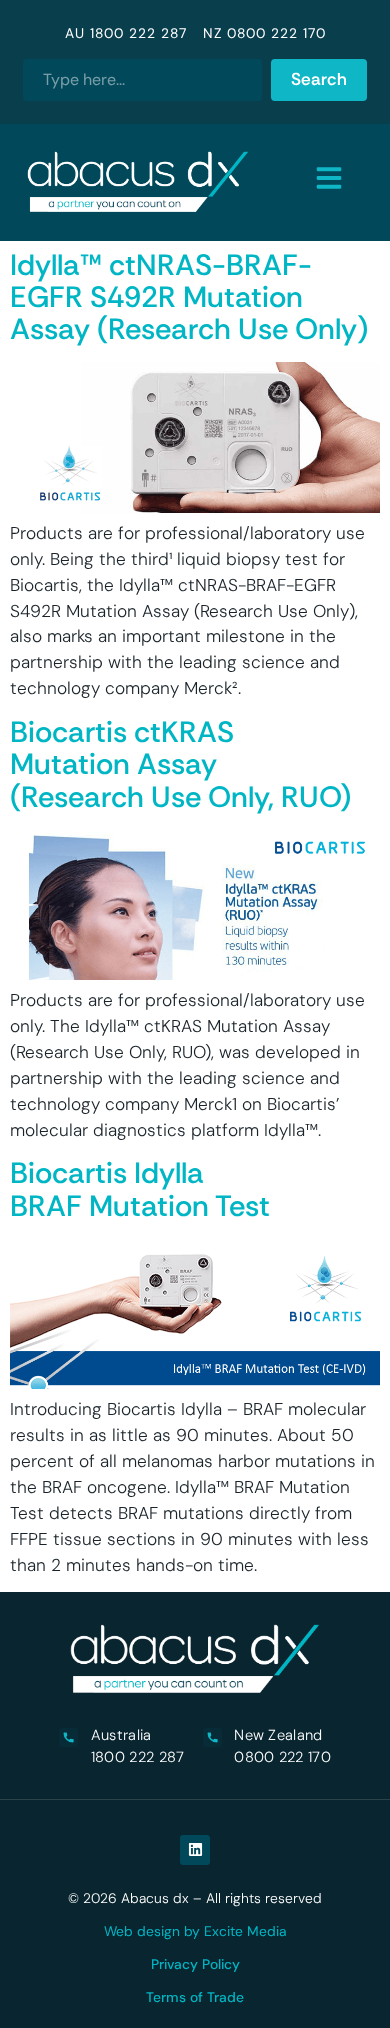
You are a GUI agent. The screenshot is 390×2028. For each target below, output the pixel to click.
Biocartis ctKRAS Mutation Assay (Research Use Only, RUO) (180, 764)
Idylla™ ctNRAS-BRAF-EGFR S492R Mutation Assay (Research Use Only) (189, 297)
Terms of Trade (195, 1997)
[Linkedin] (195, 1850)
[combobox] (142, 80)
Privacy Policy (195, 1964)
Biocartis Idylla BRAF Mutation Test (140, 1189)
